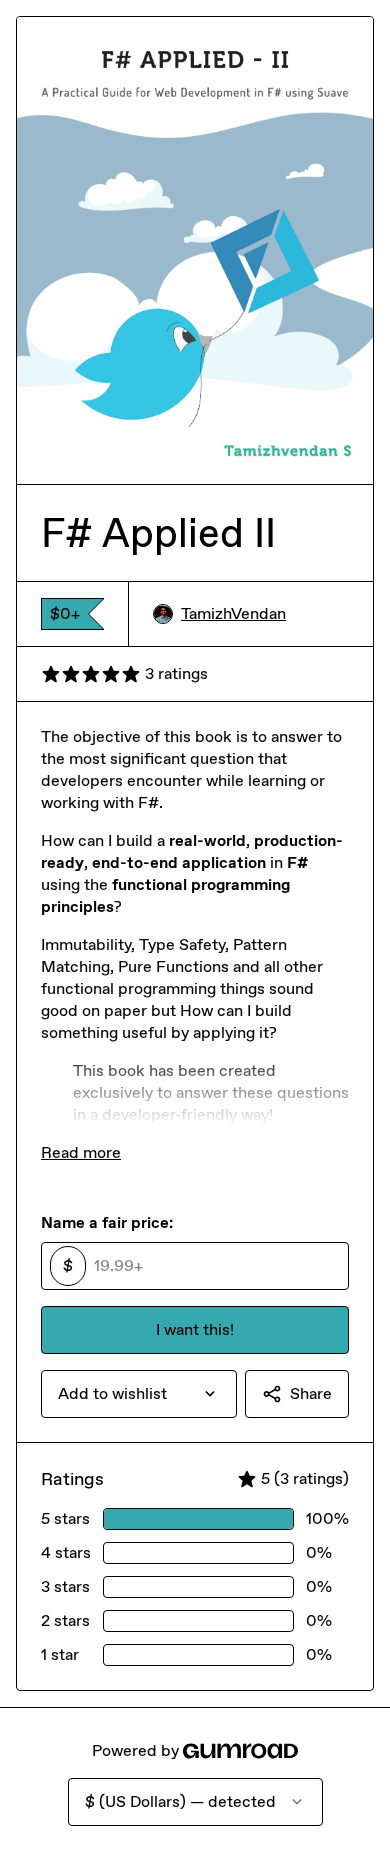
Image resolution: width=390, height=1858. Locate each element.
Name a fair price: (107, 1222)
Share (311, 1393)
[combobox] (139, 1394)
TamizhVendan (233, 613)
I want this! (195, 1329)
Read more (81, 1152)
